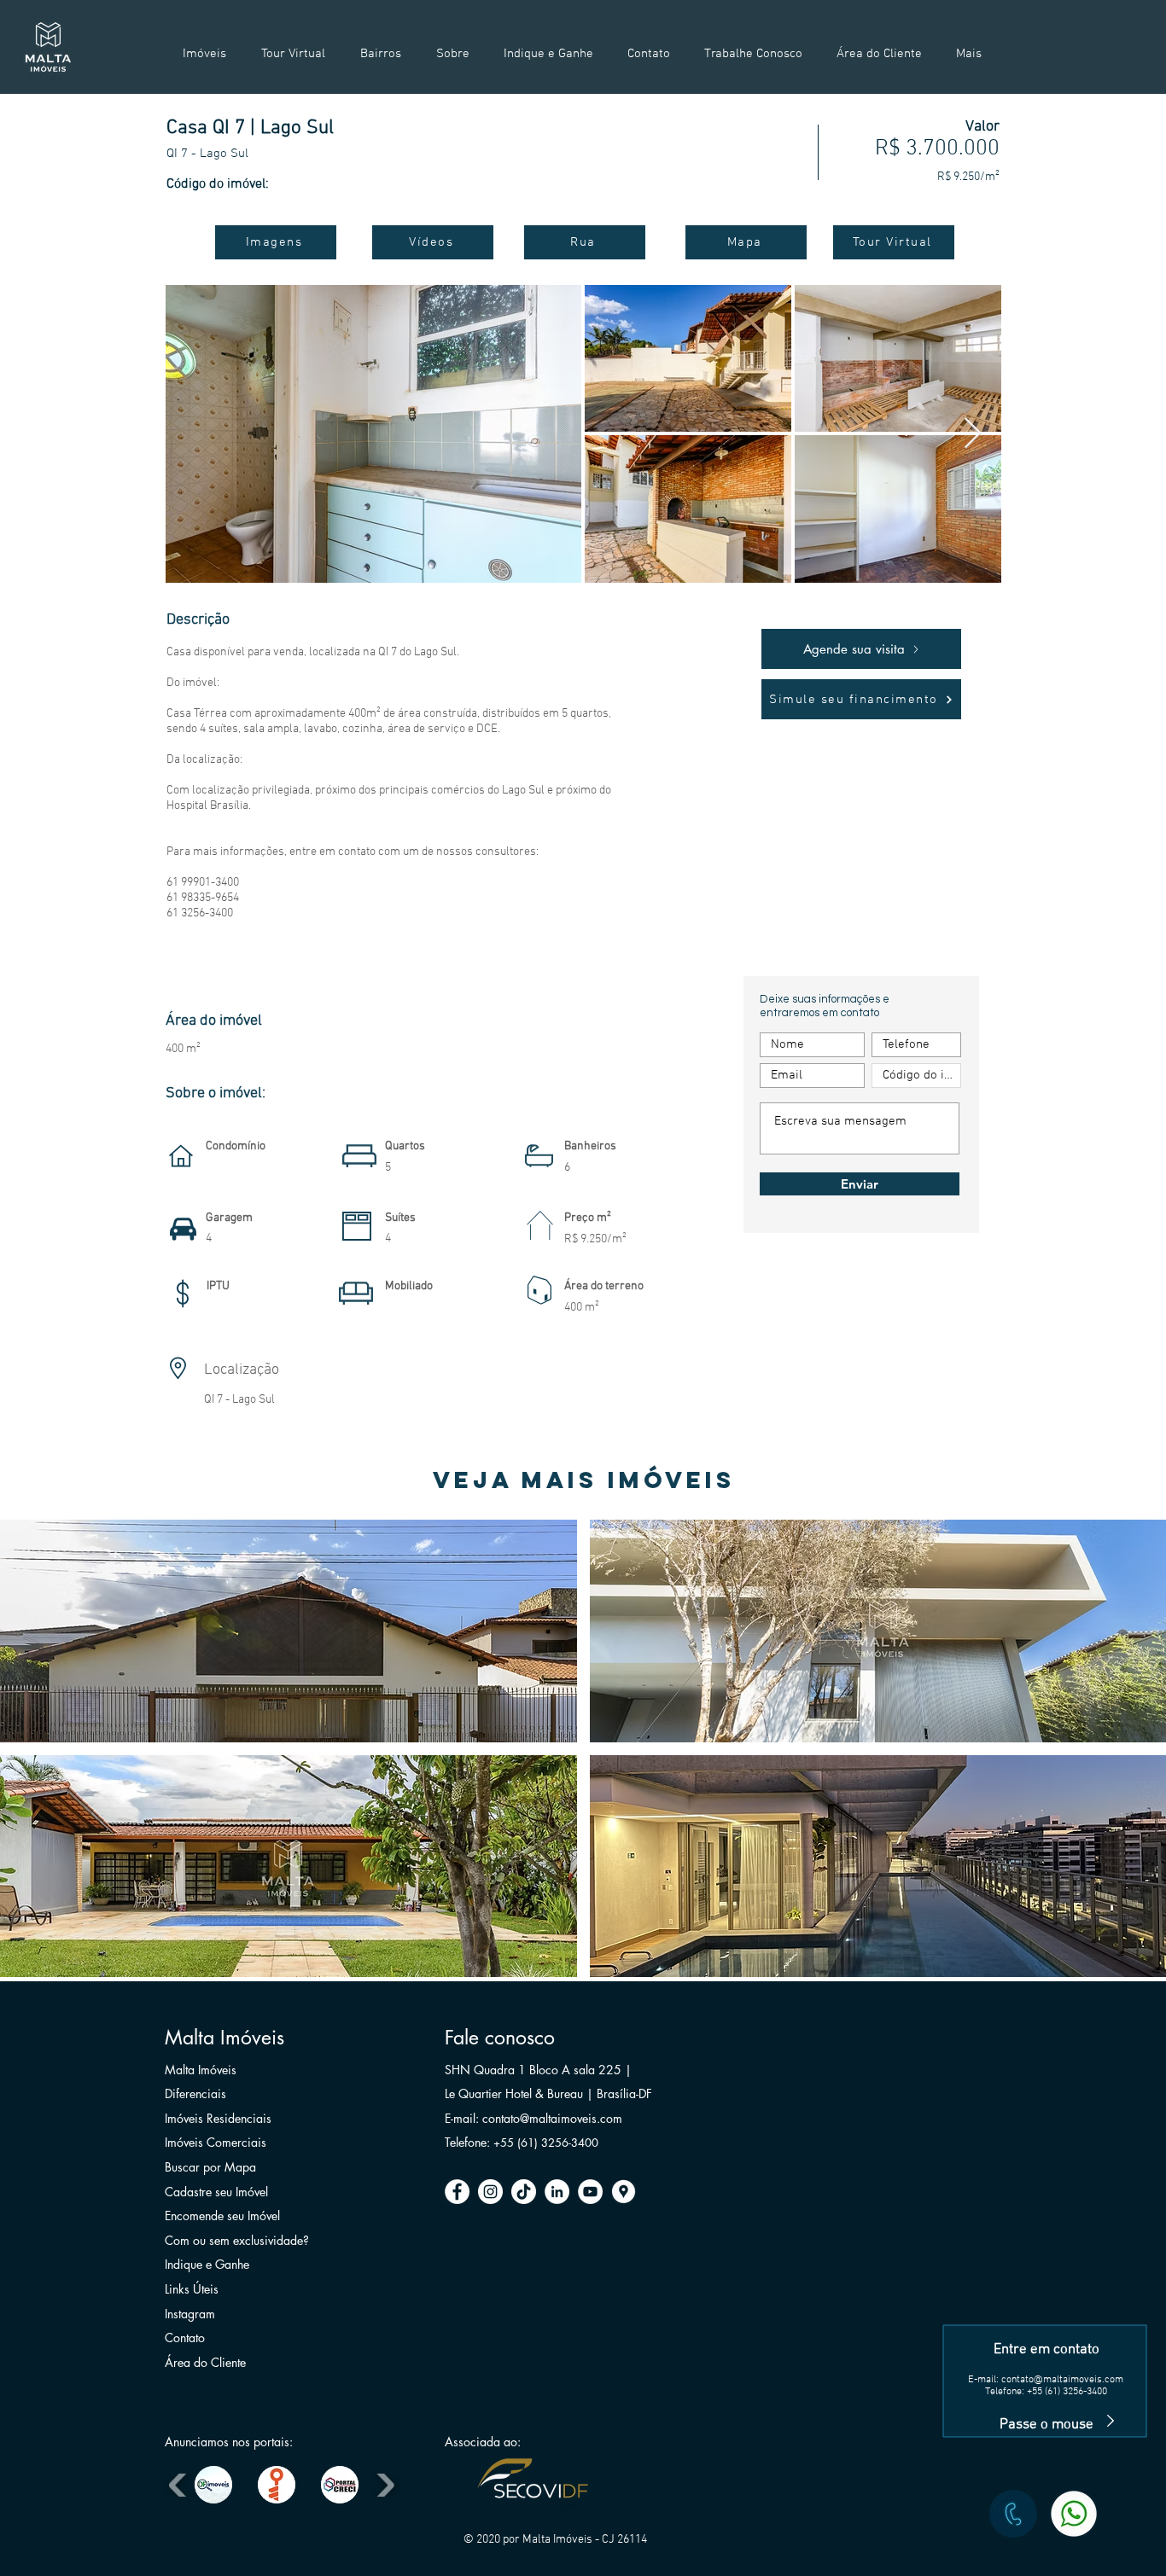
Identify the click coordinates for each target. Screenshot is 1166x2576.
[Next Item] (973, 434)
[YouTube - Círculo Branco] (590, 2192)
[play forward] (384, 2485)
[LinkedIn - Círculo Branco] (557, 2192)
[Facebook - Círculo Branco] (457, 2192)
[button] (289, 1631)
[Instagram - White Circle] (490, 2192)
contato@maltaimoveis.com (1062, 2380)
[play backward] (180, 2485)
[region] (1046, 2300)
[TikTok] (524, 2192)
